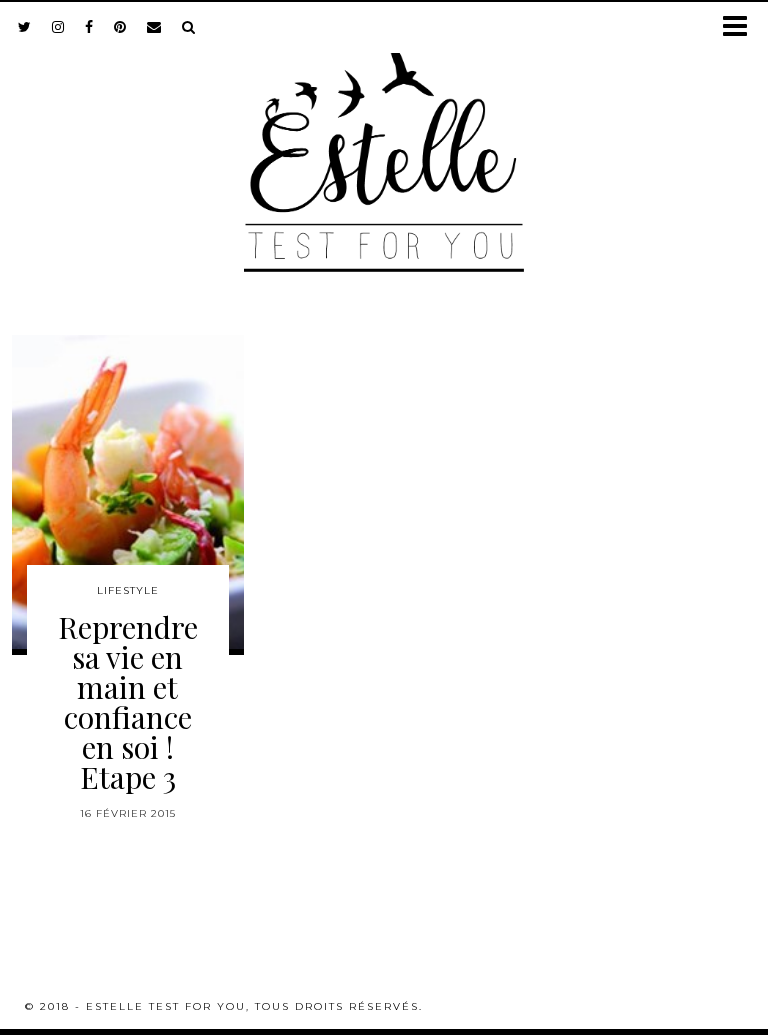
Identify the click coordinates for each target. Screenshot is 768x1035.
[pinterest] (120, 27)
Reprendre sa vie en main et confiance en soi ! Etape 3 (128, 702)
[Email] (154, 27)
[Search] (189, 27)
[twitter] (25, 27)
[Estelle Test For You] (384, 141)
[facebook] (89, 27)
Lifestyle (128, 590)
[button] (741, 27)
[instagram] (58, 27)
